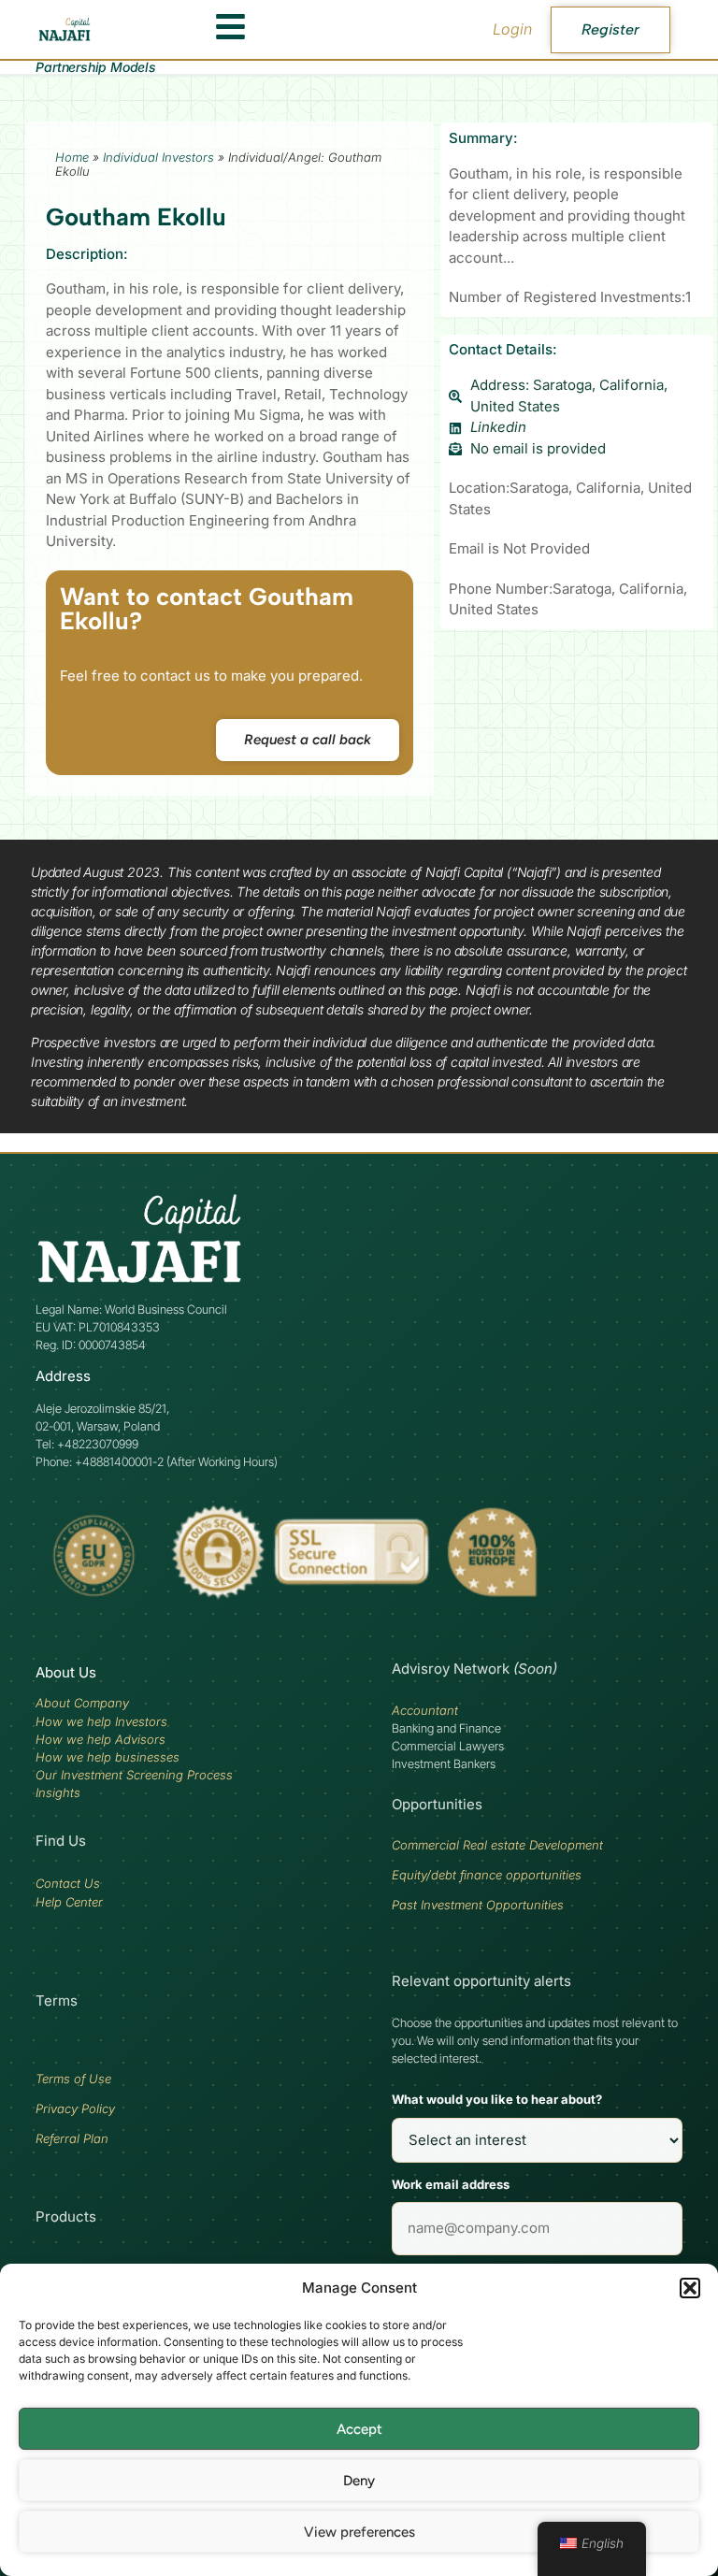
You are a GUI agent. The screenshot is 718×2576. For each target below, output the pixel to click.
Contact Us (68, 1883)
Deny (359, 2481)
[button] (690, 2288)
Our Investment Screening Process (134, 1775)
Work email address (451, 2184)
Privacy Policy (75, 2108)
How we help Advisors (101, 1739)
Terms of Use (73, 2079)
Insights (58, 1792)
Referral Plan (72, 2138)
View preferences (359, 2532)
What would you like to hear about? (497, 2099)
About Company (82, 1703)
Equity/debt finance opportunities (487, 1875)
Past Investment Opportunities (478, 1905)
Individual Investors (158, 157)
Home (72, 157)
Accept (359, 2429)
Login (512, 29)
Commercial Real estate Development (497, 1845)
